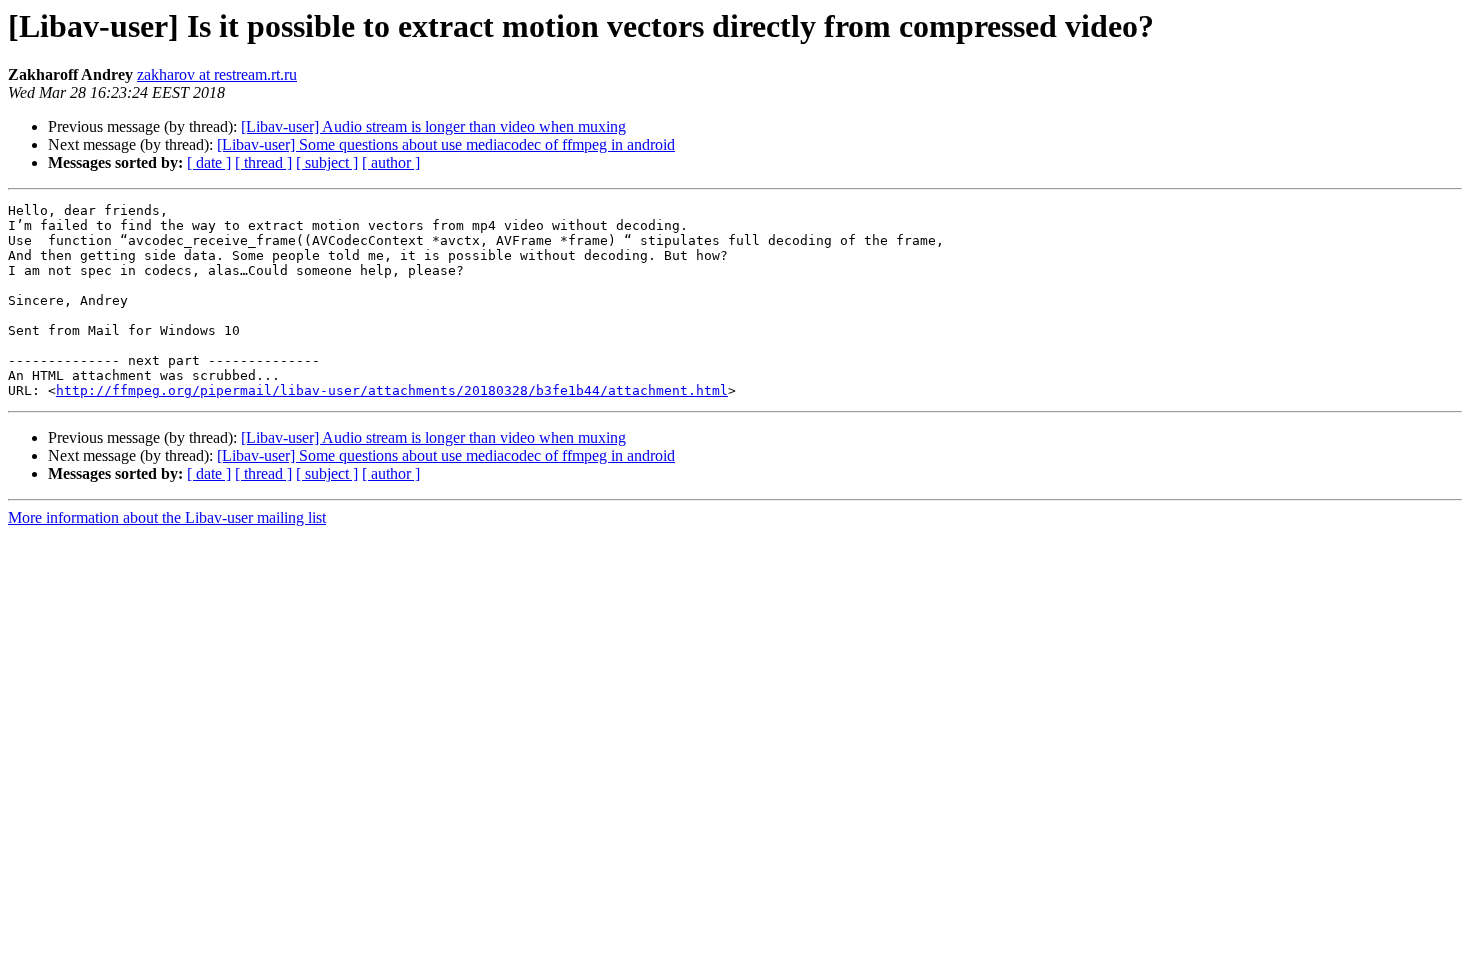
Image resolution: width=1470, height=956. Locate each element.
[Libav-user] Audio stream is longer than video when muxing (433, 126)
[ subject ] (327, 162)
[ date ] (209, 162)
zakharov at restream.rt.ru (217, 74)
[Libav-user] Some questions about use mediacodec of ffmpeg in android (446, 144)
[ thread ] (263, 162)
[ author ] (391, 162)
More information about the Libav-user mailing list (167, 517)
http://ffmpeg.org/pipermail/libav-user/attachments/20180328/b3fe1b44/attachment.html (392, 390)
